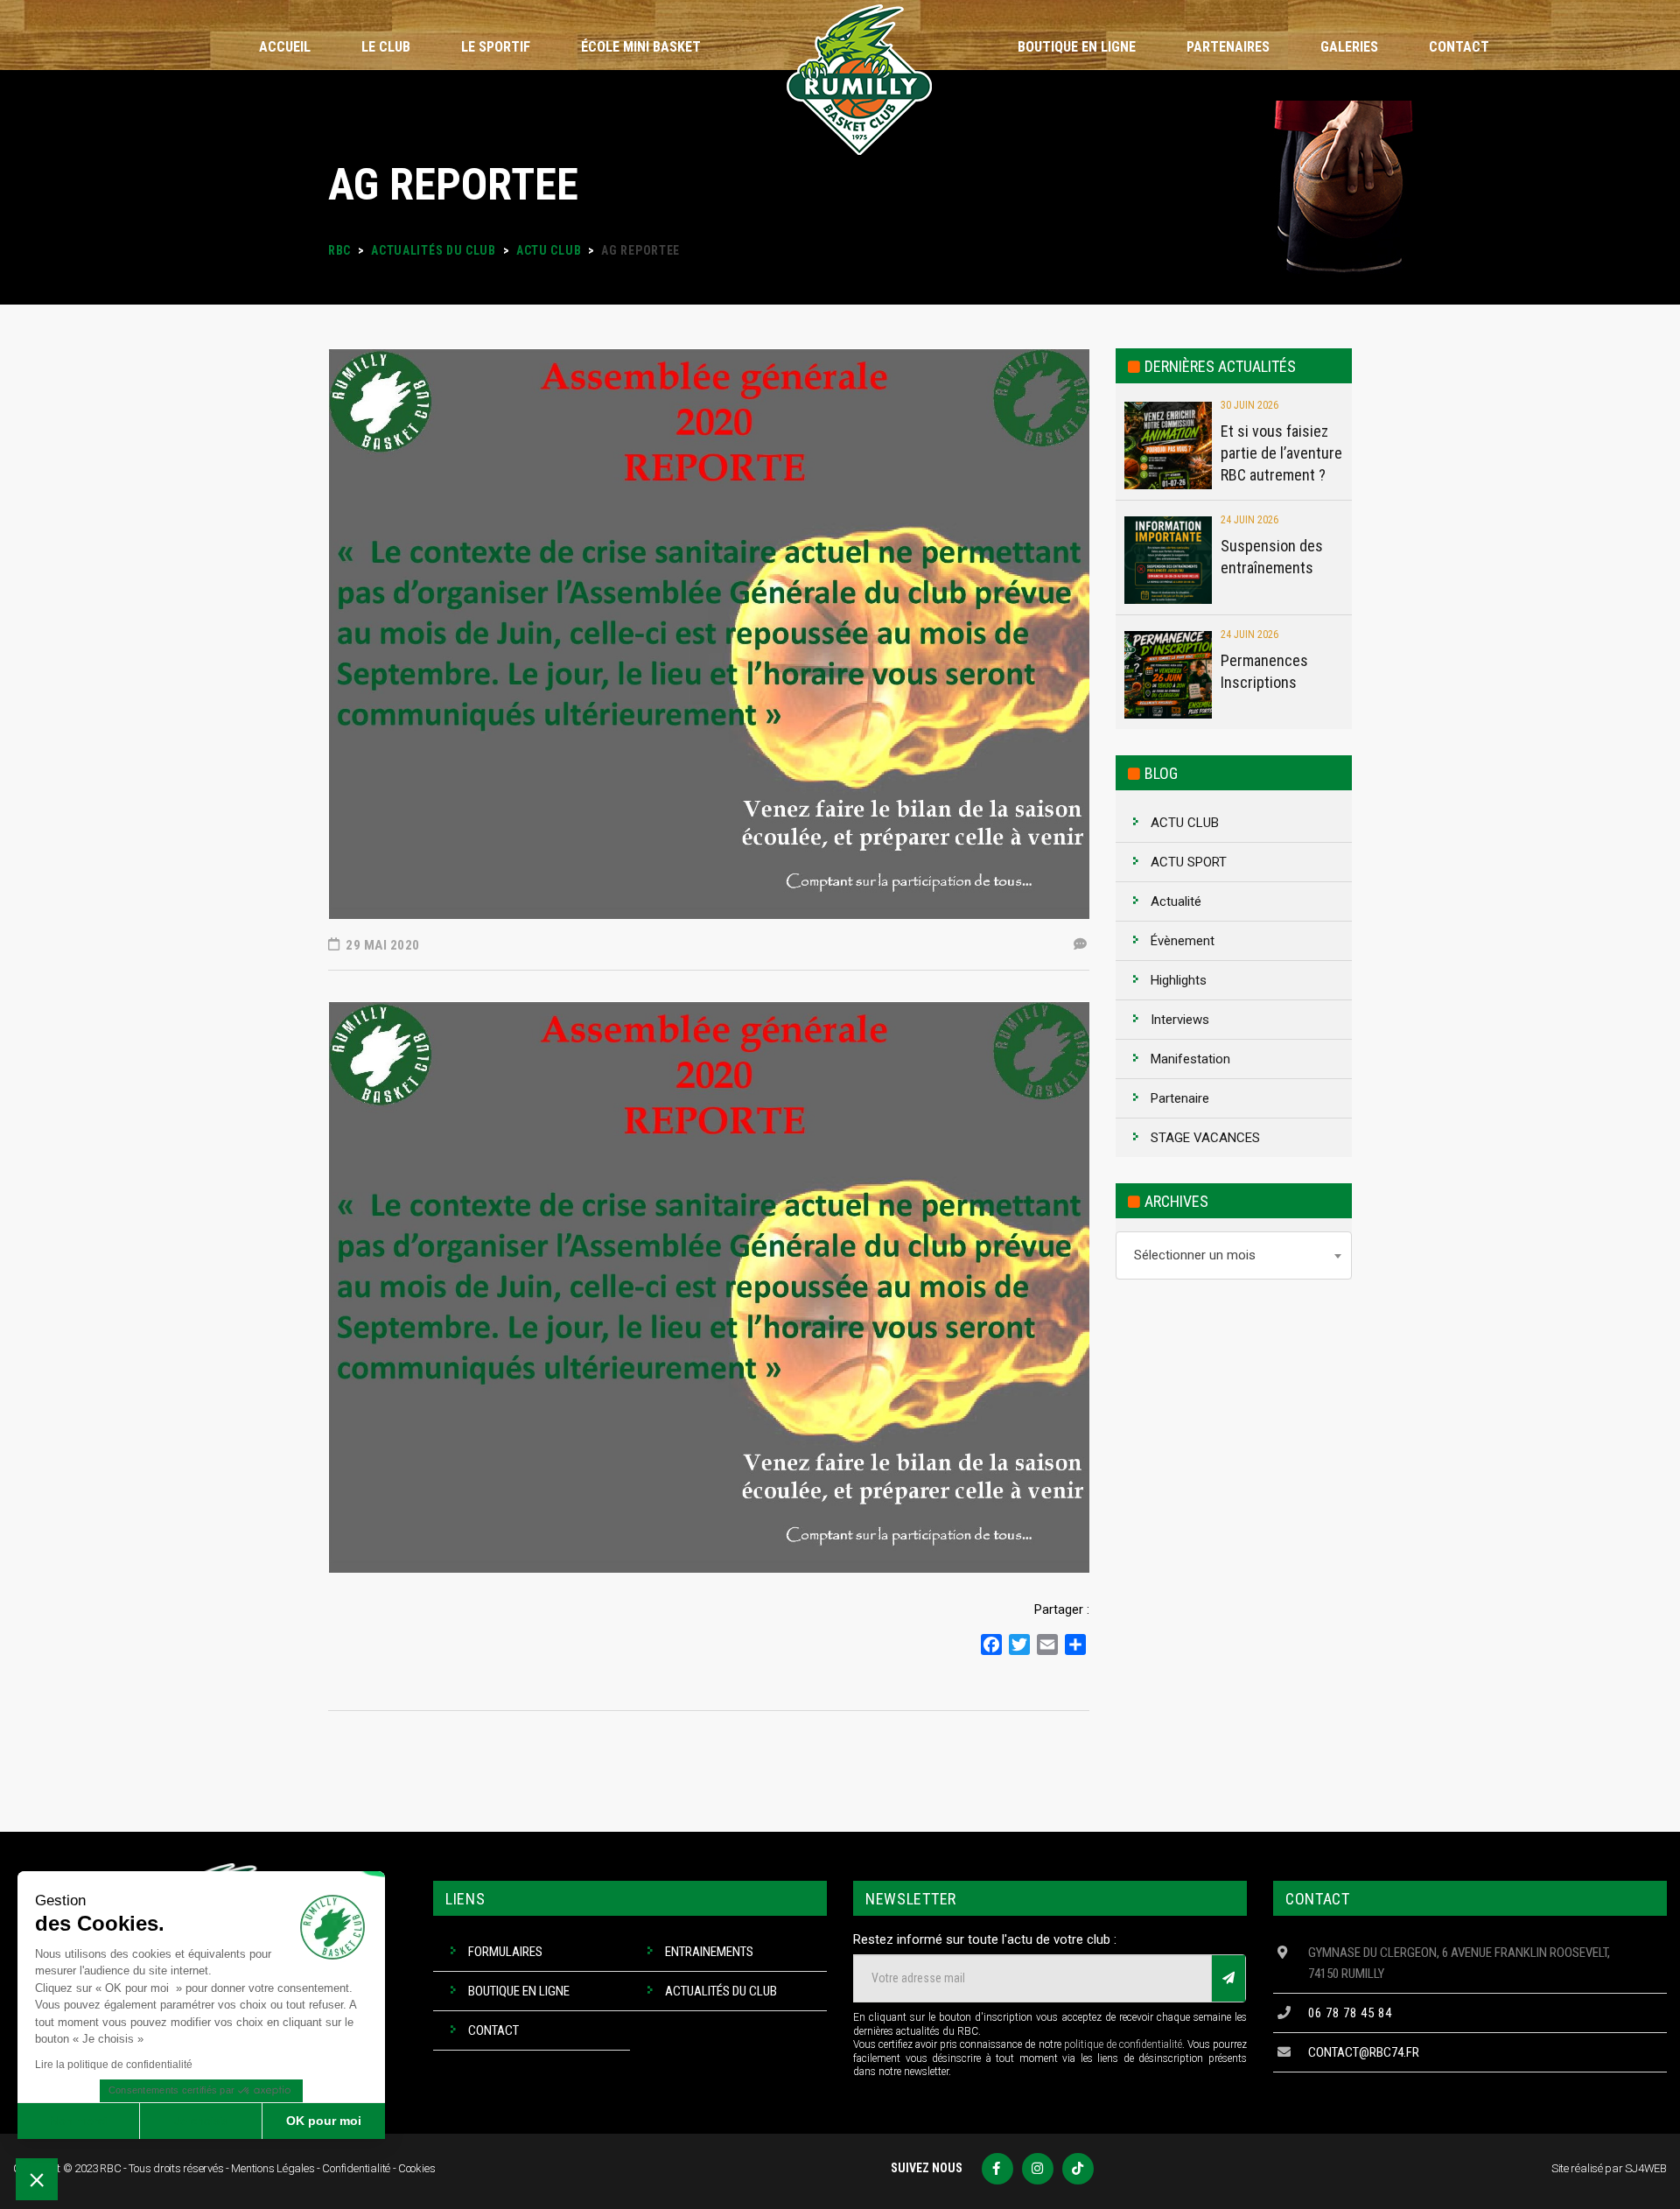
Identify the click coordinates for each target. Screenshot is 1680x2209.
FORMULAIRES (505, 1952)
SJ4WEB (1646, 2168)
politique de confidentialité (1123, 2044)
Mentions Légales (273, 2168)
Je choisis (201, 2121)
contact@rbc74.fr (1364, 2052)
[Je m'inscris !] (1228, 1978)
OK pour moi (324, 2121)
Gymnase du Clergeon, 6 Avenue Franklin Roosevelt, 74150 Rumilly (1459, 1963)
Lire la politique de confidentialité (114, 2065)
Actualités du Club (721, 1991)
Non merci (78, 2121)
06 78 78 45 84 (1350, 2013)
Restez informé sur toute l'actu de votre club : (985, 1939)
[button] (37, 2179)
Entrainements (709, 1952)
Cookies (417, 2168)
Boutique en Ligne (519, 1991)
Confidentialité (356, 2168)
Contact (493, 2030)
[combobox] (1234, 1255)
